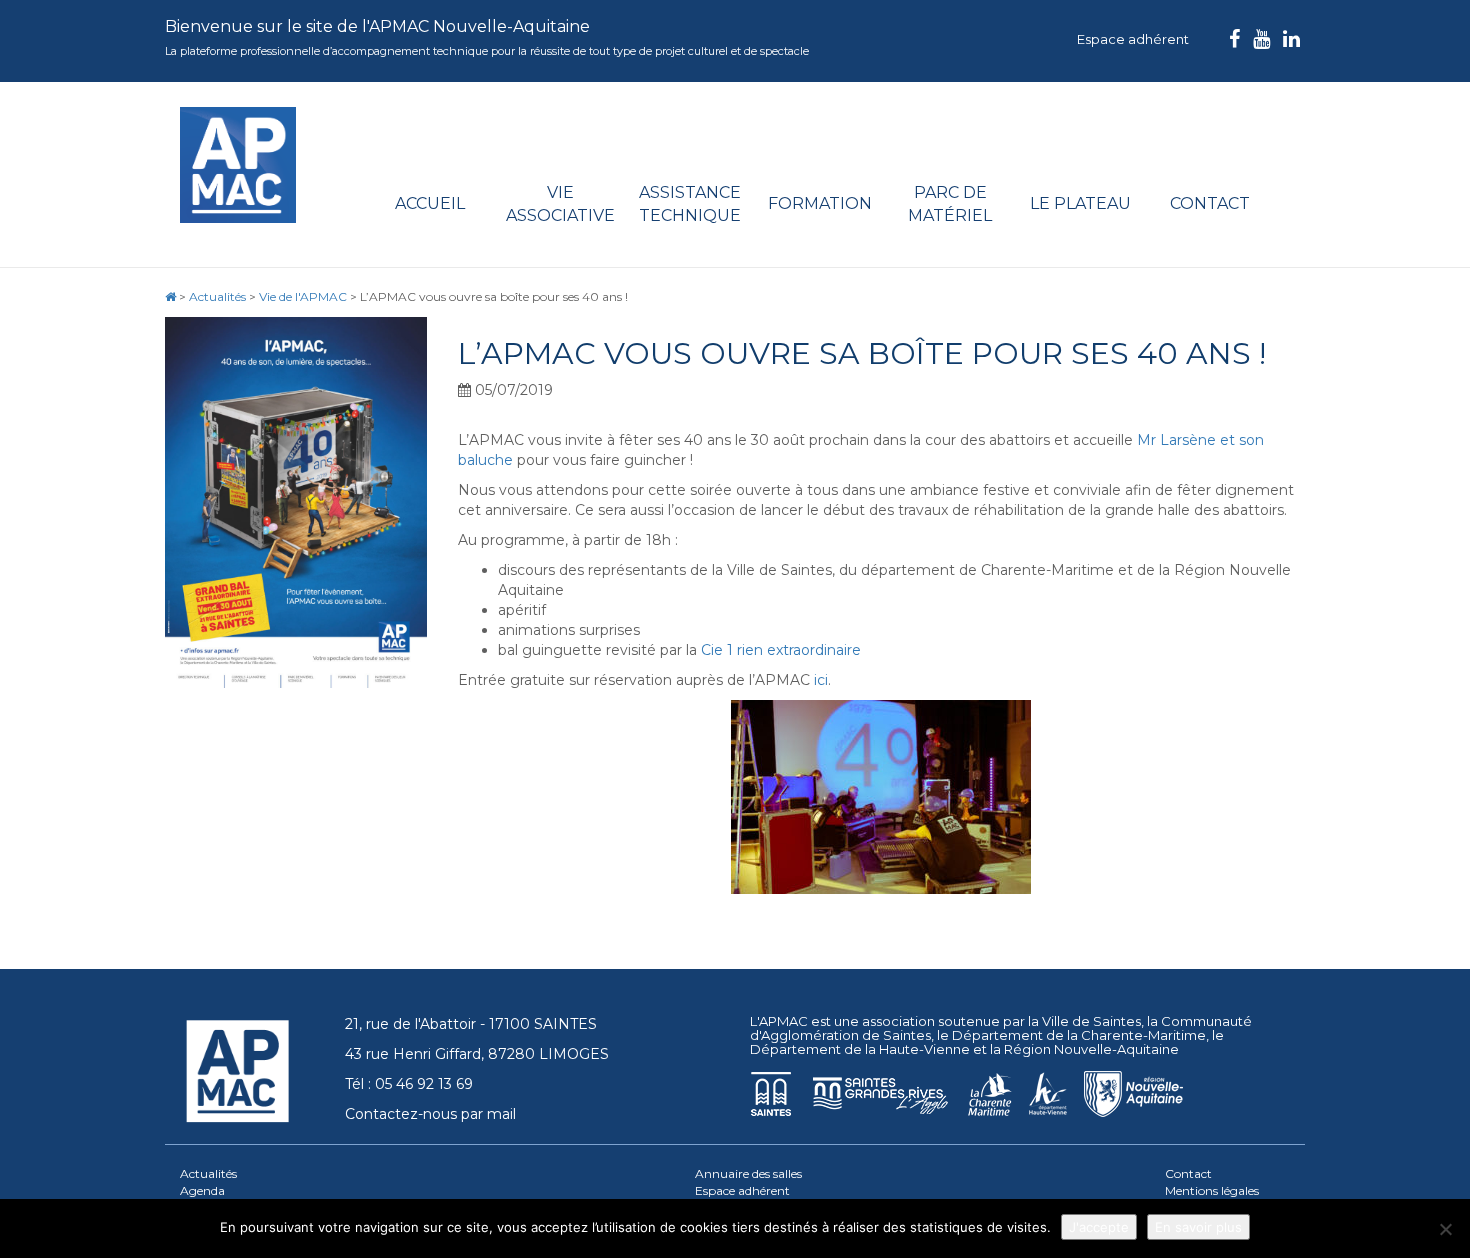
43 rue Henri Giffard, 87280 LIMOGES (477, 1054)
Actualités (208, 1173)
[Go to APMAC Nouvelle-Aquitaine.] (170, 296)
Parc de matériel (950, 204)
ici (821, 680)
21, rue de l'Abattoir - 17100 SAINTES (471, 1024)
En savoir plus (1198, 1227)
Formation (820, 203)
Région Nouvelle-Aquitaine (1091, 1049)
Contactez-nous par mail (430, 1114)
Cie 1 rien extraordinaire (781, 650)
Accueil (430, 203)
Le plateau (1080, 203)
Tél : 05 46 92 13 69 (409, 1084)
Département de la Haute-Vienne (860, 1049)
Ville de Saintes (1091, 1021)
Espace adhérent (1133, 39)
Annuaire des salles (748, 1173)
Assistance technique (690, 204)
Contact (1210, 203)
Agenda (202, 1190)
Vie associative (560, 204)
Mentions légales (1212, 1190)
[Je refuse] (1445, 1229)
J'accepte (1099, 1227)
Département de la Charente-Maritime (1079, 1035)
